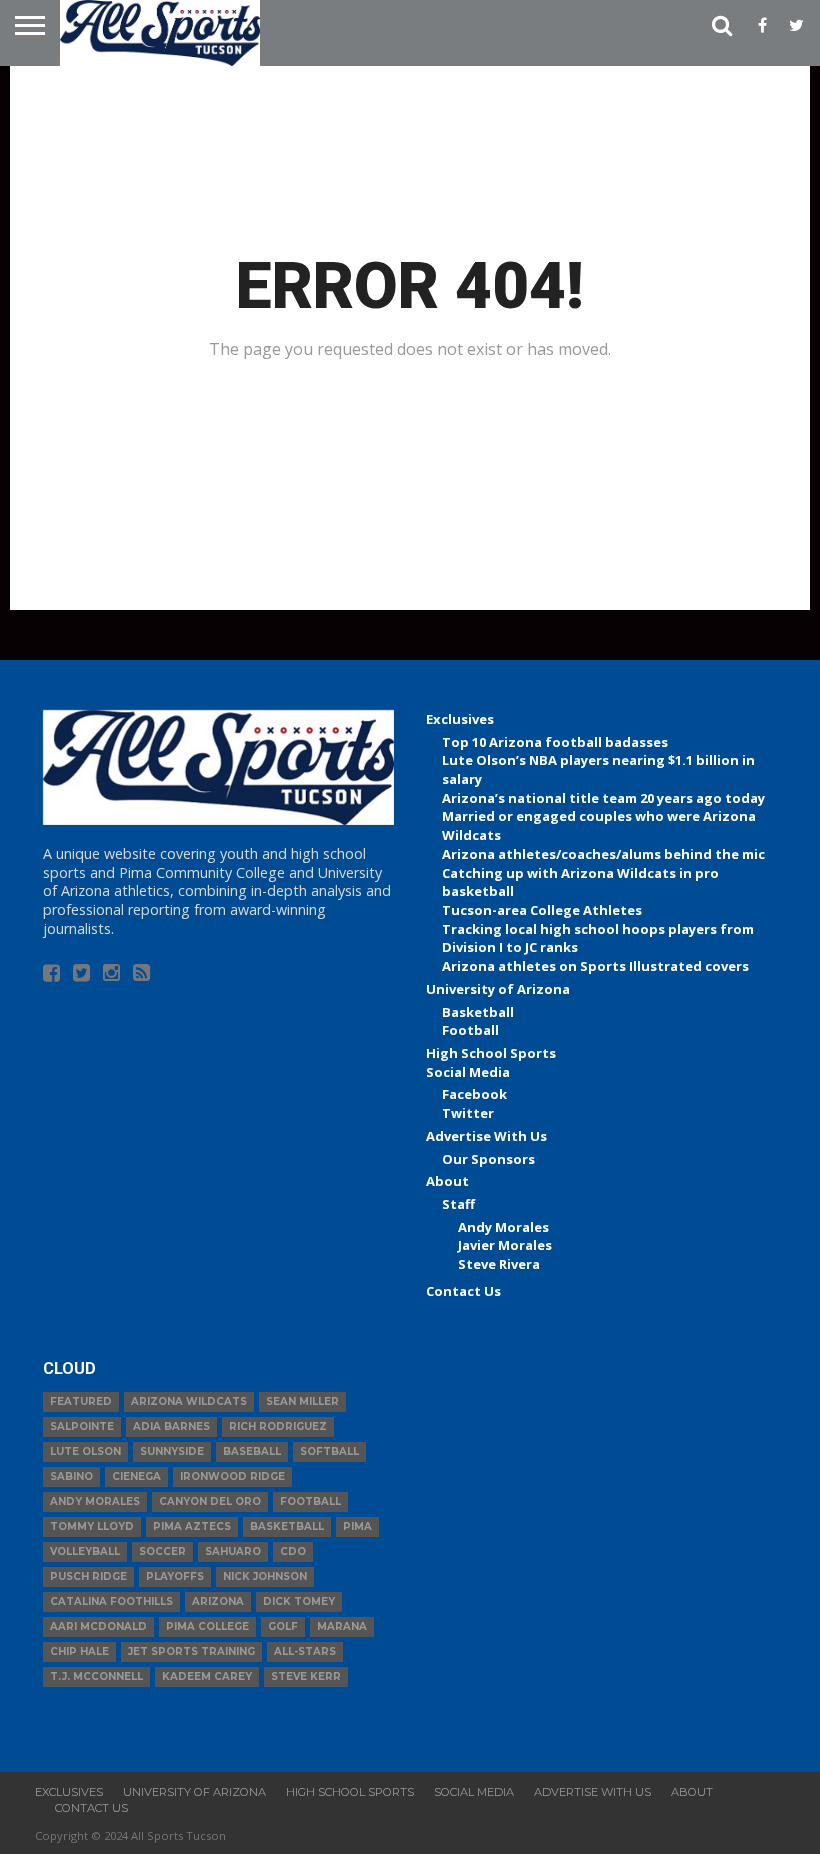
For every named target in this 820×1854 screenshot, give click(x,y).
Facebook (474, 1094)
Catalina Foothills (111, 1601)
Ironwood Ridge (232, 1476)
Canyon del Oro (210, 1501)
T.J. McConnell (96, 1676)
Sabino (71, 1476)
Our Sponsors (488, 1159)
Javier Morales (505, 1245)
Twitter (468, 1113)
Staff (458, 1204)
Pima (357, 1526)
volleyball (85, 1551)
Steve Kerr (306, 1676)
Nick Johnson (265, 1576)
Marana (342, 1626)
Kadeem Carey (207, 1676)
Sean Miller (302, 1401)
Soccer (162, 1551)
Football (470, 1030)
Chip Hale (79, 1651)
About (447, 1181)
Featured (81, 1401)
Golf (283, 1626)
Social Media (468, 1072)
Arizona (218, 1601)
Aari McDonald (98, 1626)
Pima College (207, 1626)
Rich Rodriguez (278, 1426)
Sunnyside (172, 1451)
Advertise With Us (486, 1136)
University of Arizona (498, 989)
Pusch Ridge (88, 1576)
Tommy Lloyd (92, 1526)
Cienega (136, 1476)
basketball (287, 1526)
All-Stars (305, 1651)
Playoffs (175, 1576)
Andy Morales (503, 1227)
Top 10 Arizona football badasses (555, 742)
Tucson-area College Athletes (542, 910)
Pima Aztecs (192, 1526)
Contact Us (463, 1291)
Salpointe (82, 1426)
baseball (252, 1451)
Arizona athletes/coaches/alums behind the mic (603, 854)
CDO (293, 1551)
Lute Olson (85, 1451)
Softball (329, 1451)
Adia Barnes (171, 1426)
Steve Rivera (499, 1264)
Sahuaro (233, 1551)
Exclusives (460, 719)
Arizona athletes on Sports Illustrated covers (595, 966)
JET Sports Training (191, 1651)
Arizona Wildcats (189, 1401)
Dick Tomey (299, 1601)
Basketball (478, 1012)
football (310, 1501)
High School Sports (491, 1053)
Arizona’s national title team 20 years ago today (603, 798)
